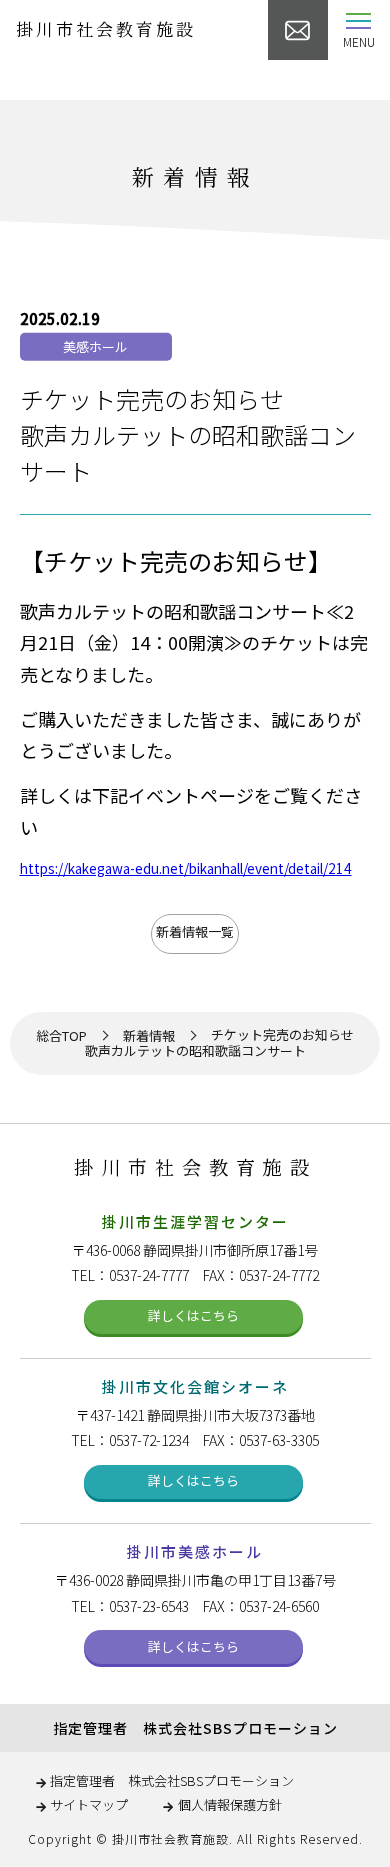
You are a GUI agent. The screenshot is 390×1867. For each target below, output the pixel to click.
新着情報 (149, 1036)
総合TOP (61, 1036)
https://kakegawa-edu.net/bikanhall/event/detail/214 (186, 868)
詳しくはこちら (193, 1315)
